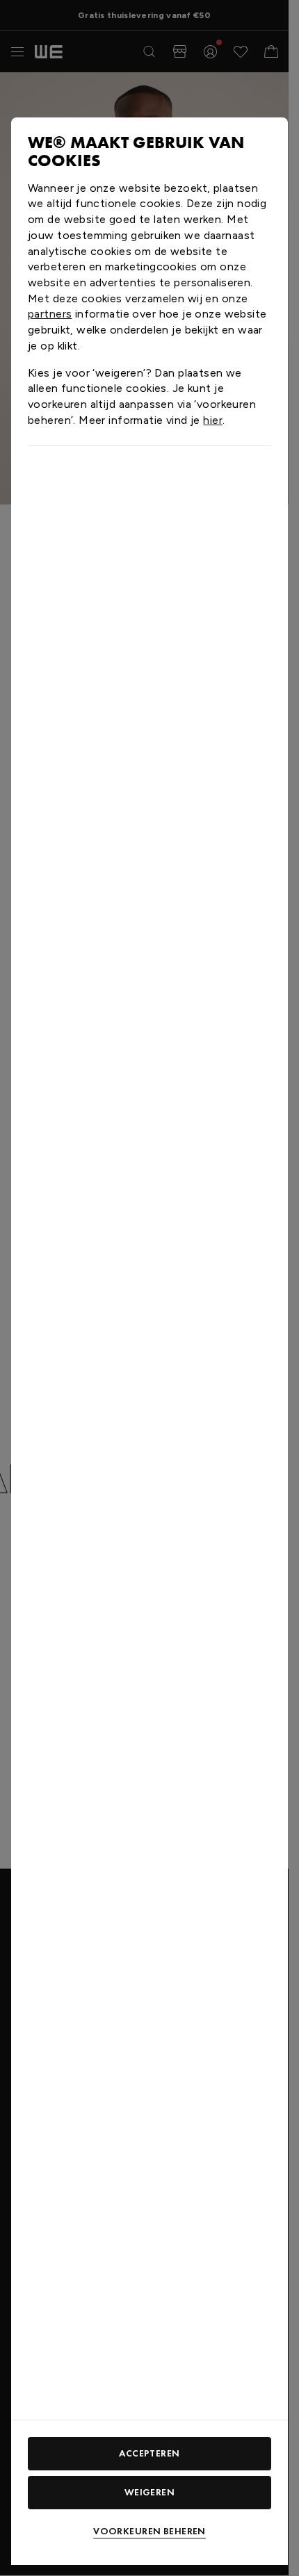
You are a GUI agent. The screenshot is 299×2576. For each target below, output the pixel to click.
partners (50, 314)
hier (213, 420)
